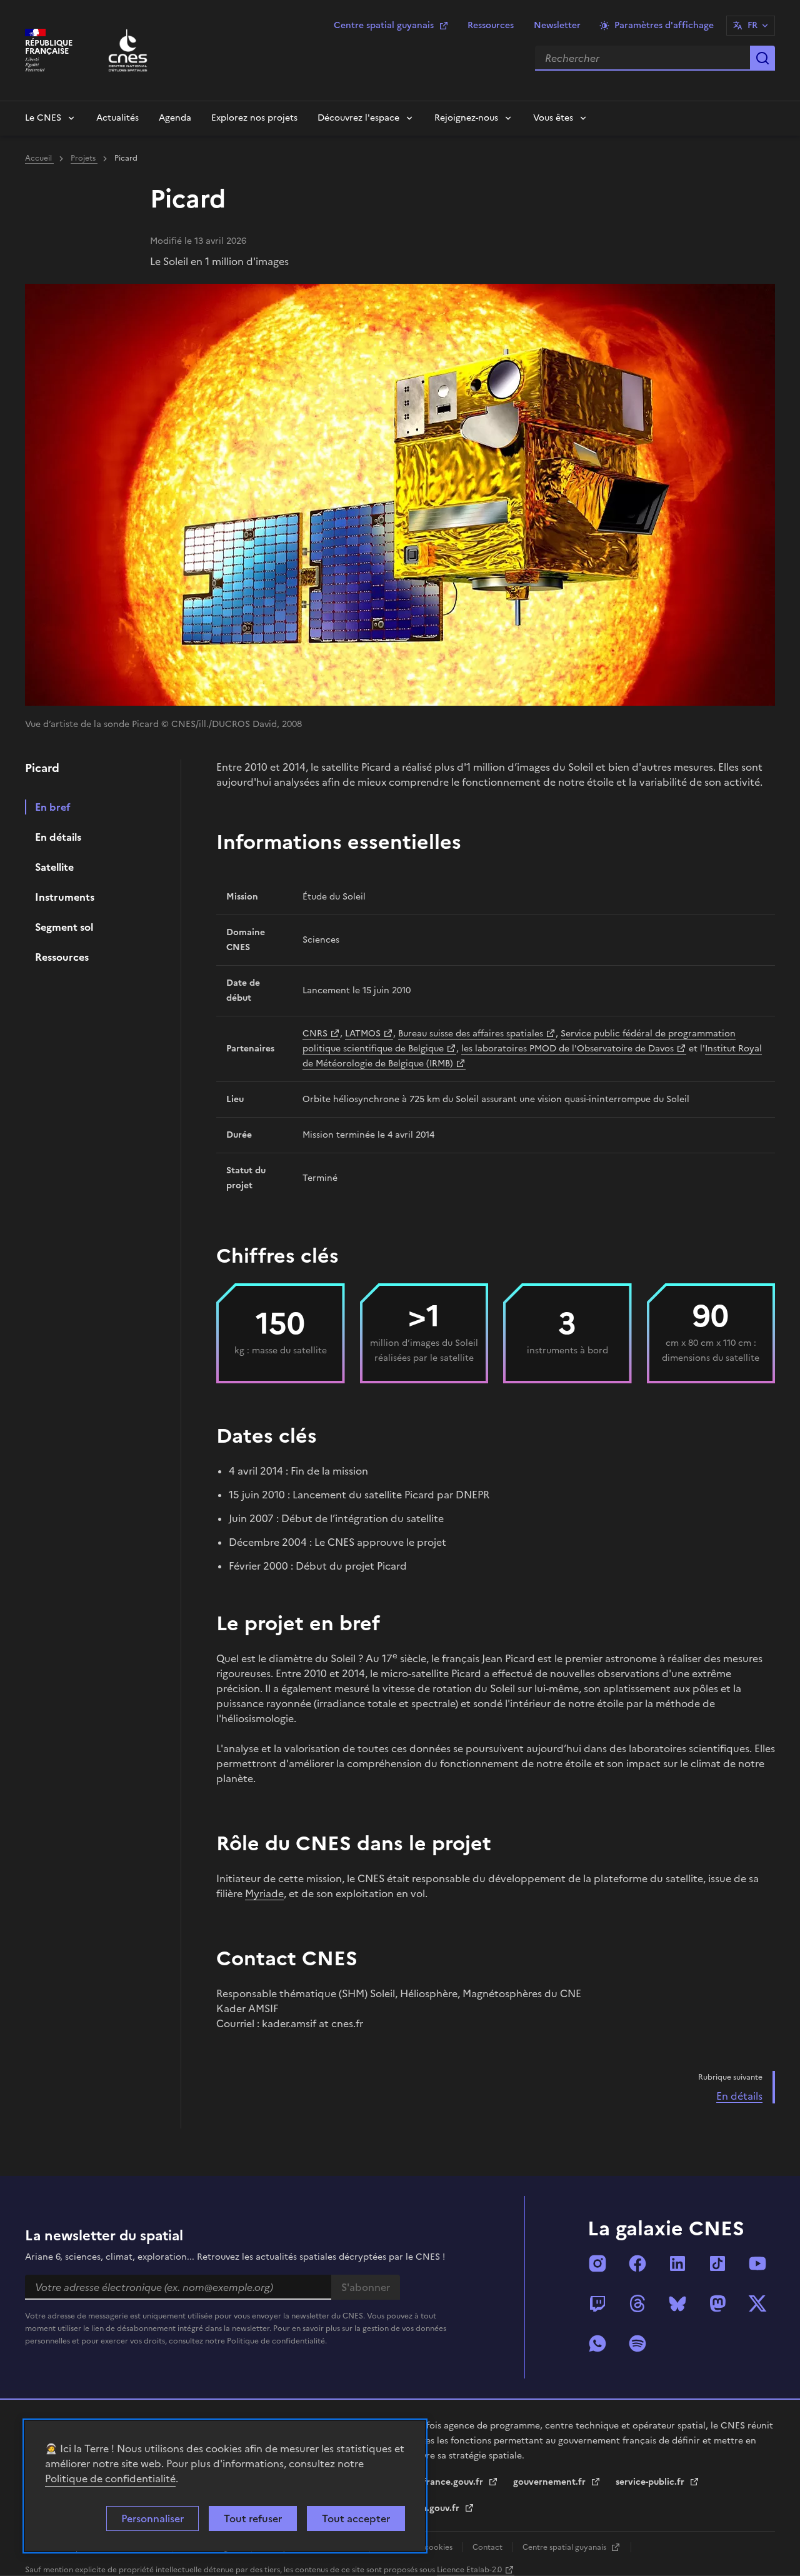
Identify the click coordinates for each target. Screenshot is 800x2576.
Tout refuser (253, 2518)
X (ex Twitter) (757, 2303)
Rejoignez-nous (466, 118)
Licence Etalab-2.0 (469, 2570)
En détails (58, 837)
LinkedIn (677, 2263)
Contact (488, 2547)
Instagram (597, 2263)
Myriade (264, 1893)
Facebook (637, 2263)
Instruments (65, 897)
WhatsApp (597, 2343)
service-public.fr (651, 2482)
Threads (637, 2303)
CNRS (315, 1034)
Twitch (597, 2303)
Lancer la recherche (762, 58)
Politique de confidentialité (110, 2478)
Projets (84, 158)
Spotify (637, 2343)
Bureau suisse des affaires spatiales (471, 1034)
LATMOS (363, 1034)
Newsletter (557, 25)
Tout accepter (356, 2518)
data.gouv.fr (435, 2508)
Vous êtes (553, 118)
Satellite (54, 867)
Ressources (491, 25)
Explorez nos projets (254, 118)
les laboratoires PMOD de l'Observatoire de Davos (567, 1049)
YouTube (757, 2263)
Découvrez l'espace (358, 118)
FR (752, 25)
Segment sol (64, 927)
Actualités (117, 118)
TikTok (717, 2263)
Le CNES (43, 118)
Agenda (175, 118)
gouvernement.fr (551, 2482)
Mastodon (717, 2303)
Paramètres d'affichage (664, 25)
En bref (53, 807)
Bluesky (677, 2303)
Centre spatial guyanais (384, 25)
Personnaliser (152, 2518)
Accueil (39, 158)
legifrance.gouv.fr (447, 2482)
